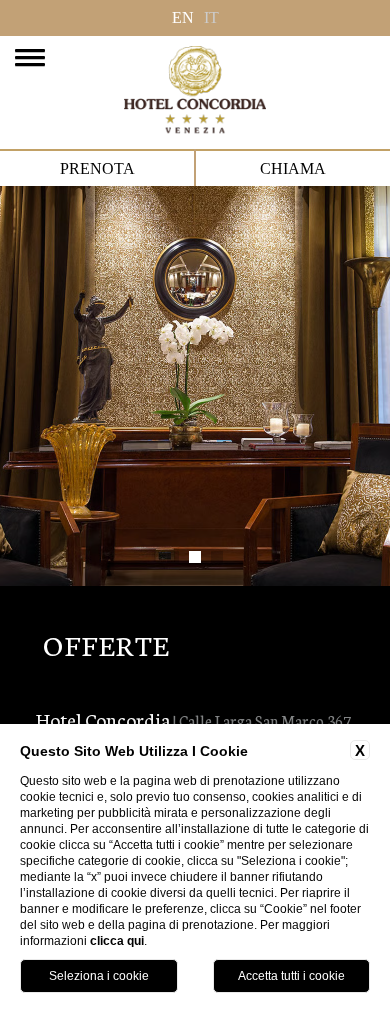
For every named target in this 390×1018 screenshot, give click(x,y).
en (183, 17)
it (211, 17)
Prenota (97, 168)
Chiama (293, 168)
